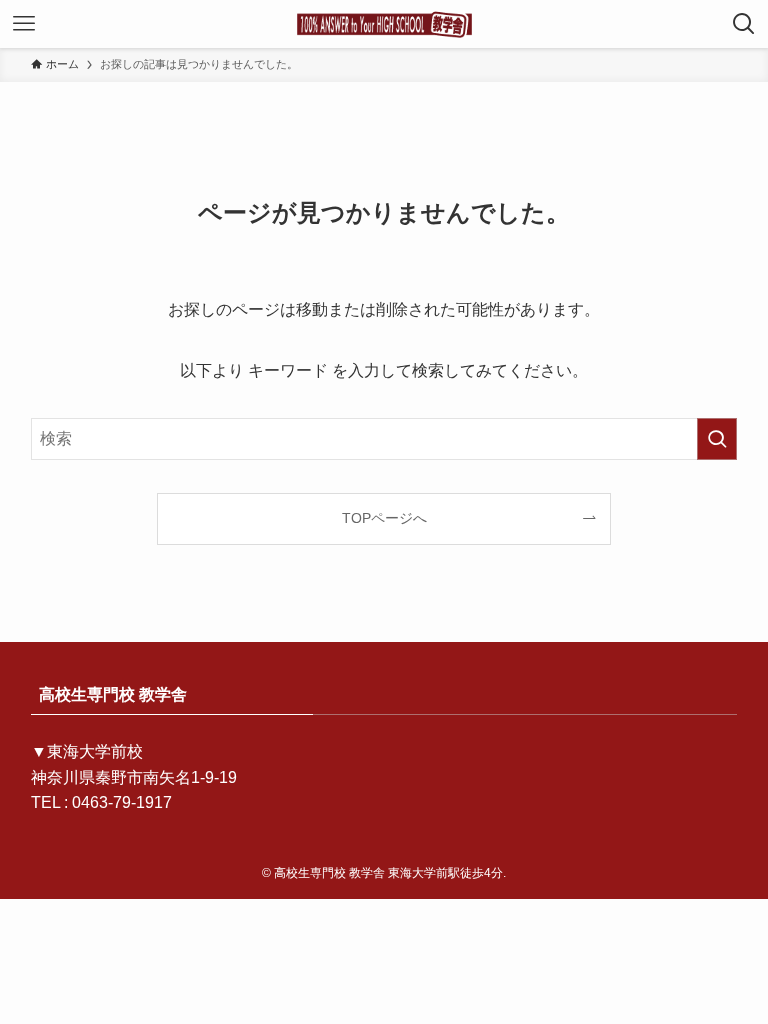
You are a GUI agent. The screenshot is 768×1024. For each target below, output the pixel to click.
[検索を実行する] (717, 439)
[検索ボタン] (744, 24)
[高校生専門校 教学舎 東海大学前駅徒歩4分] (384, 24)
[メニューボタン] (24, 24)
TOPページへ (384, 518)
